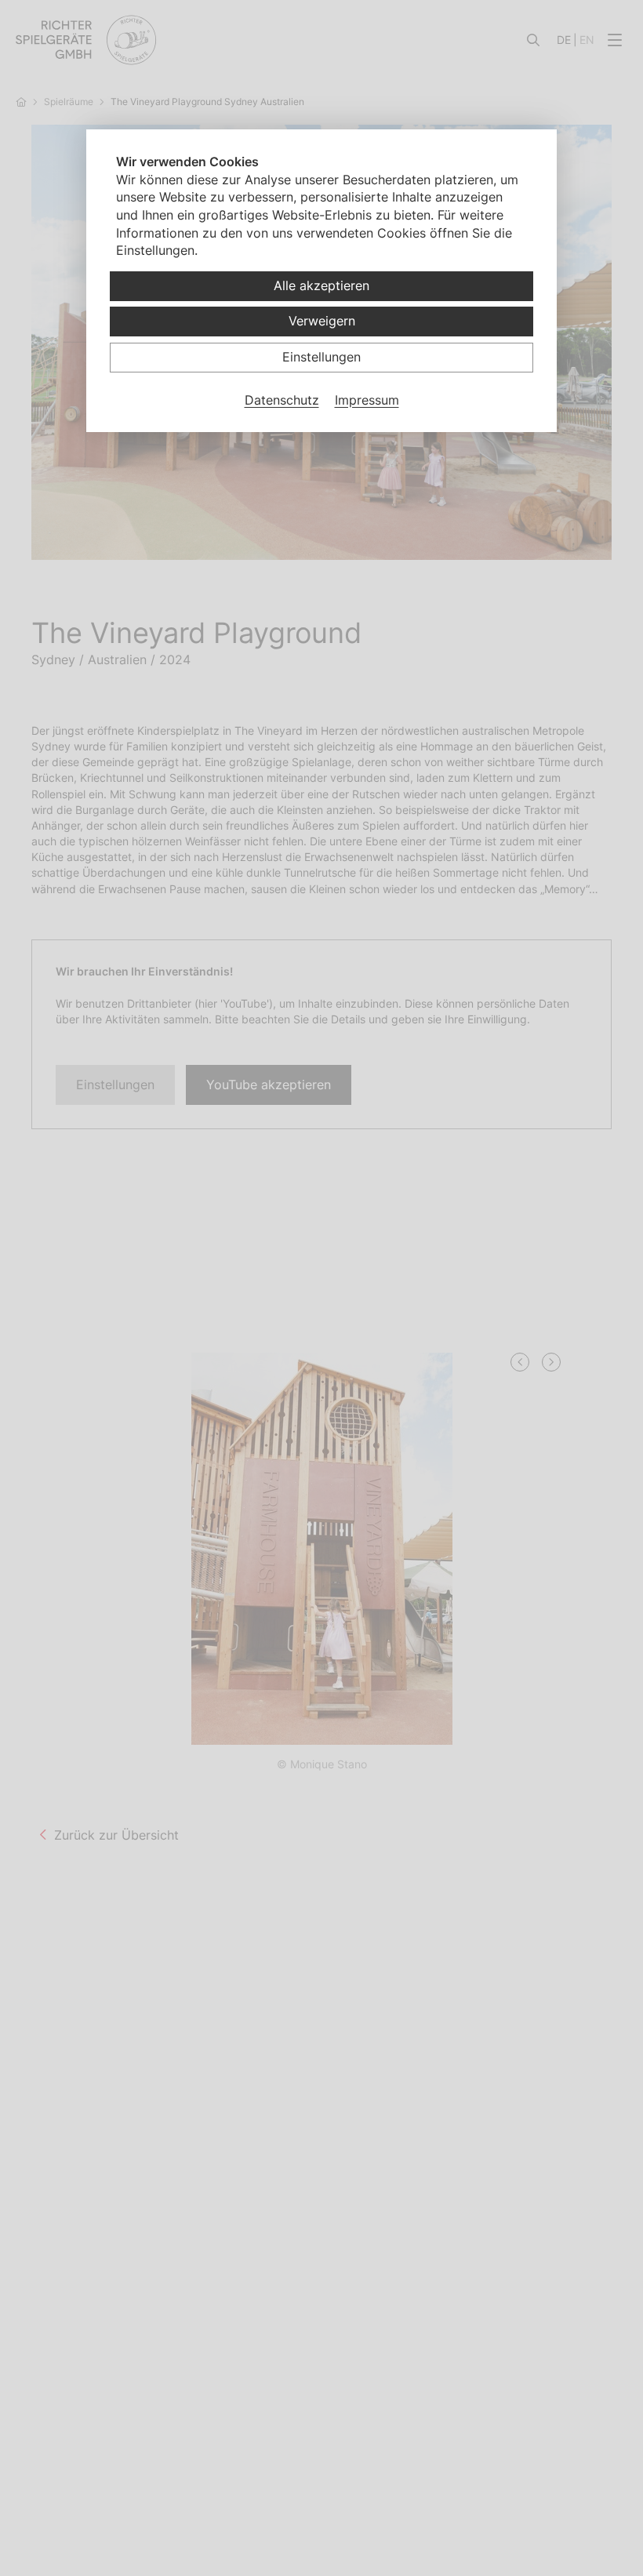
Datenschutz (282, 400)
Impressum (367, 400)
